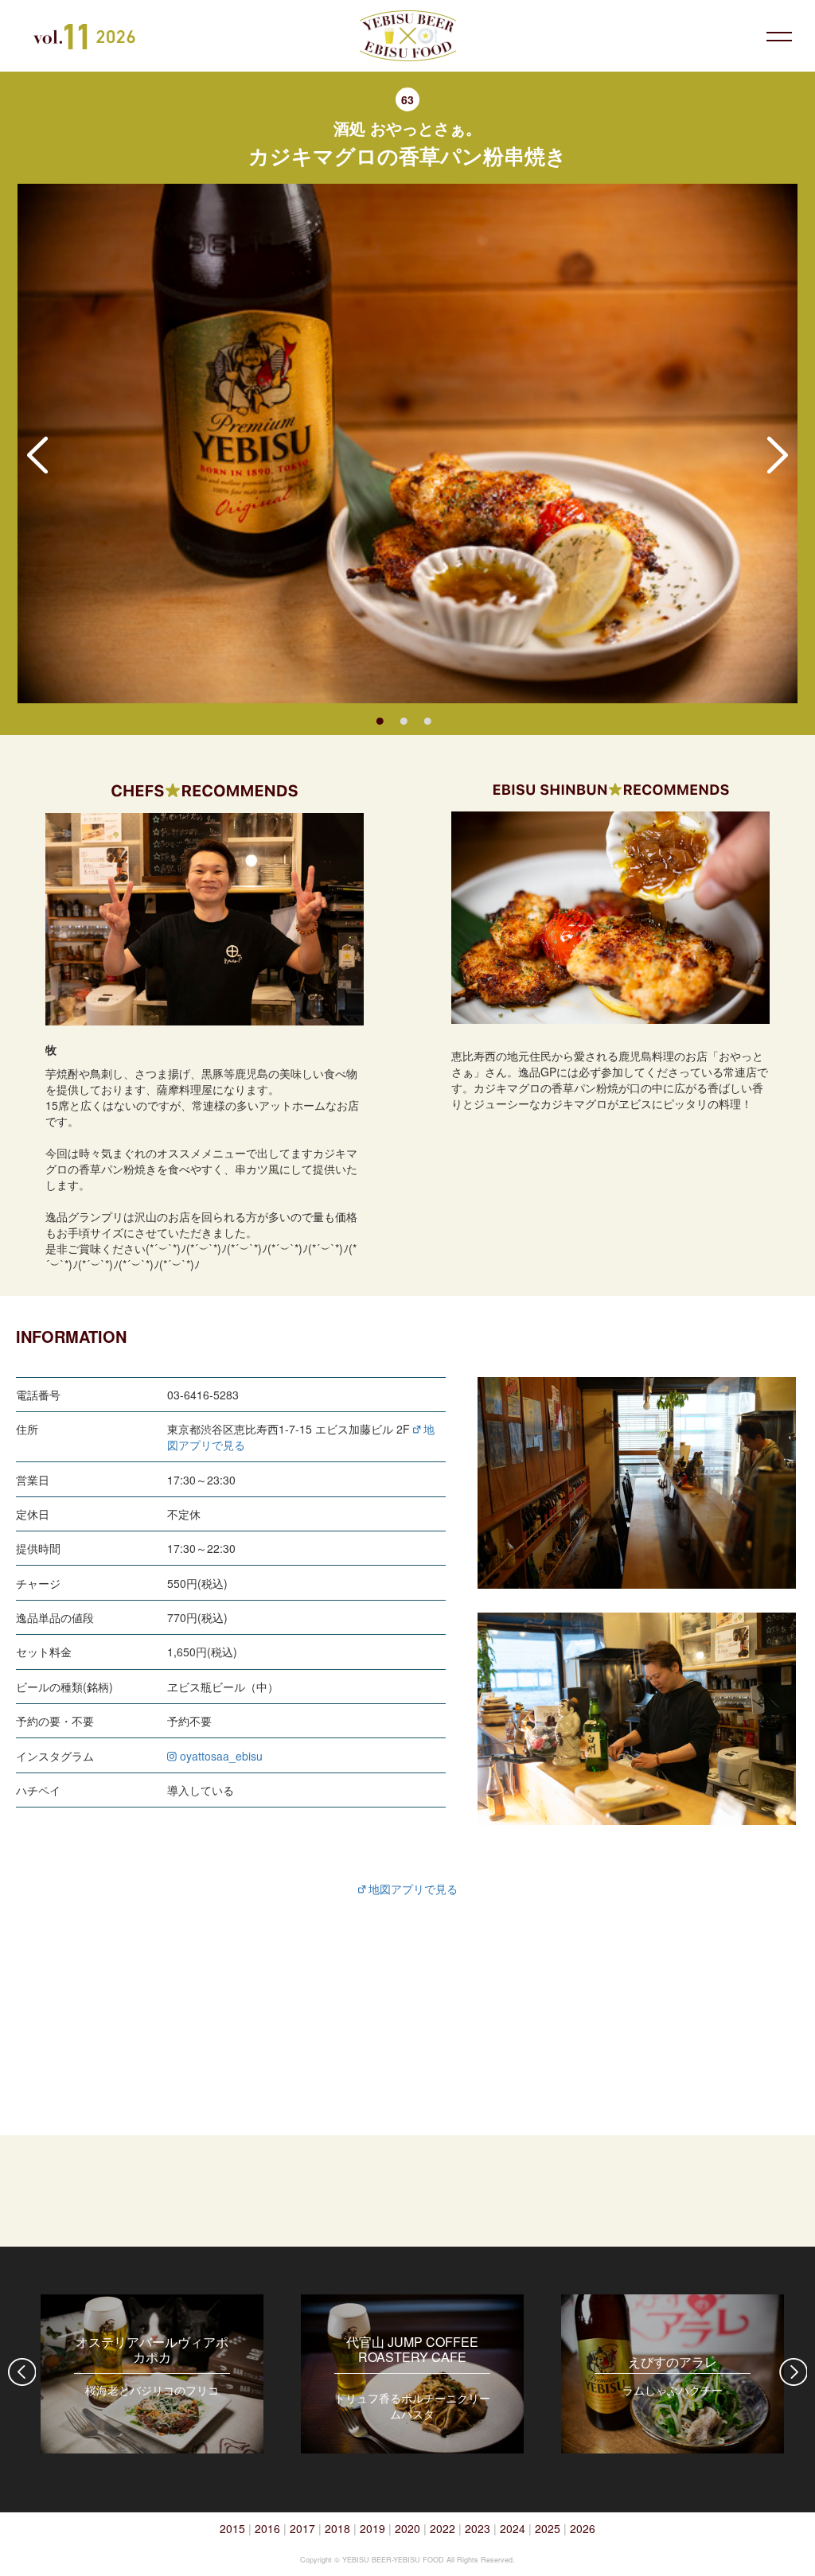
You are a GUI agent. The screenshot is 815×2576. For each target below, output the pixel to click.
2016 (267, 2528)
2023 (478, 2528)
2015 (232, 2528)
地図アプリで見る (411, 1889)
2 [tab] (404, 719)
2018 (337, 2528)
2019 (372, 2528)
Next (778, 455)
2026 (583, 2528)
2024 (513, 2528)
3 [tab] (427, 719)
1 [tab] (380, 719)
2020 (407, 2528)
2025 (548, 2528)
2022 (443, 2528)
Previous (37, 455)
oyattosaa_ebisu (220, 1756)
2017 (302, 2528)
